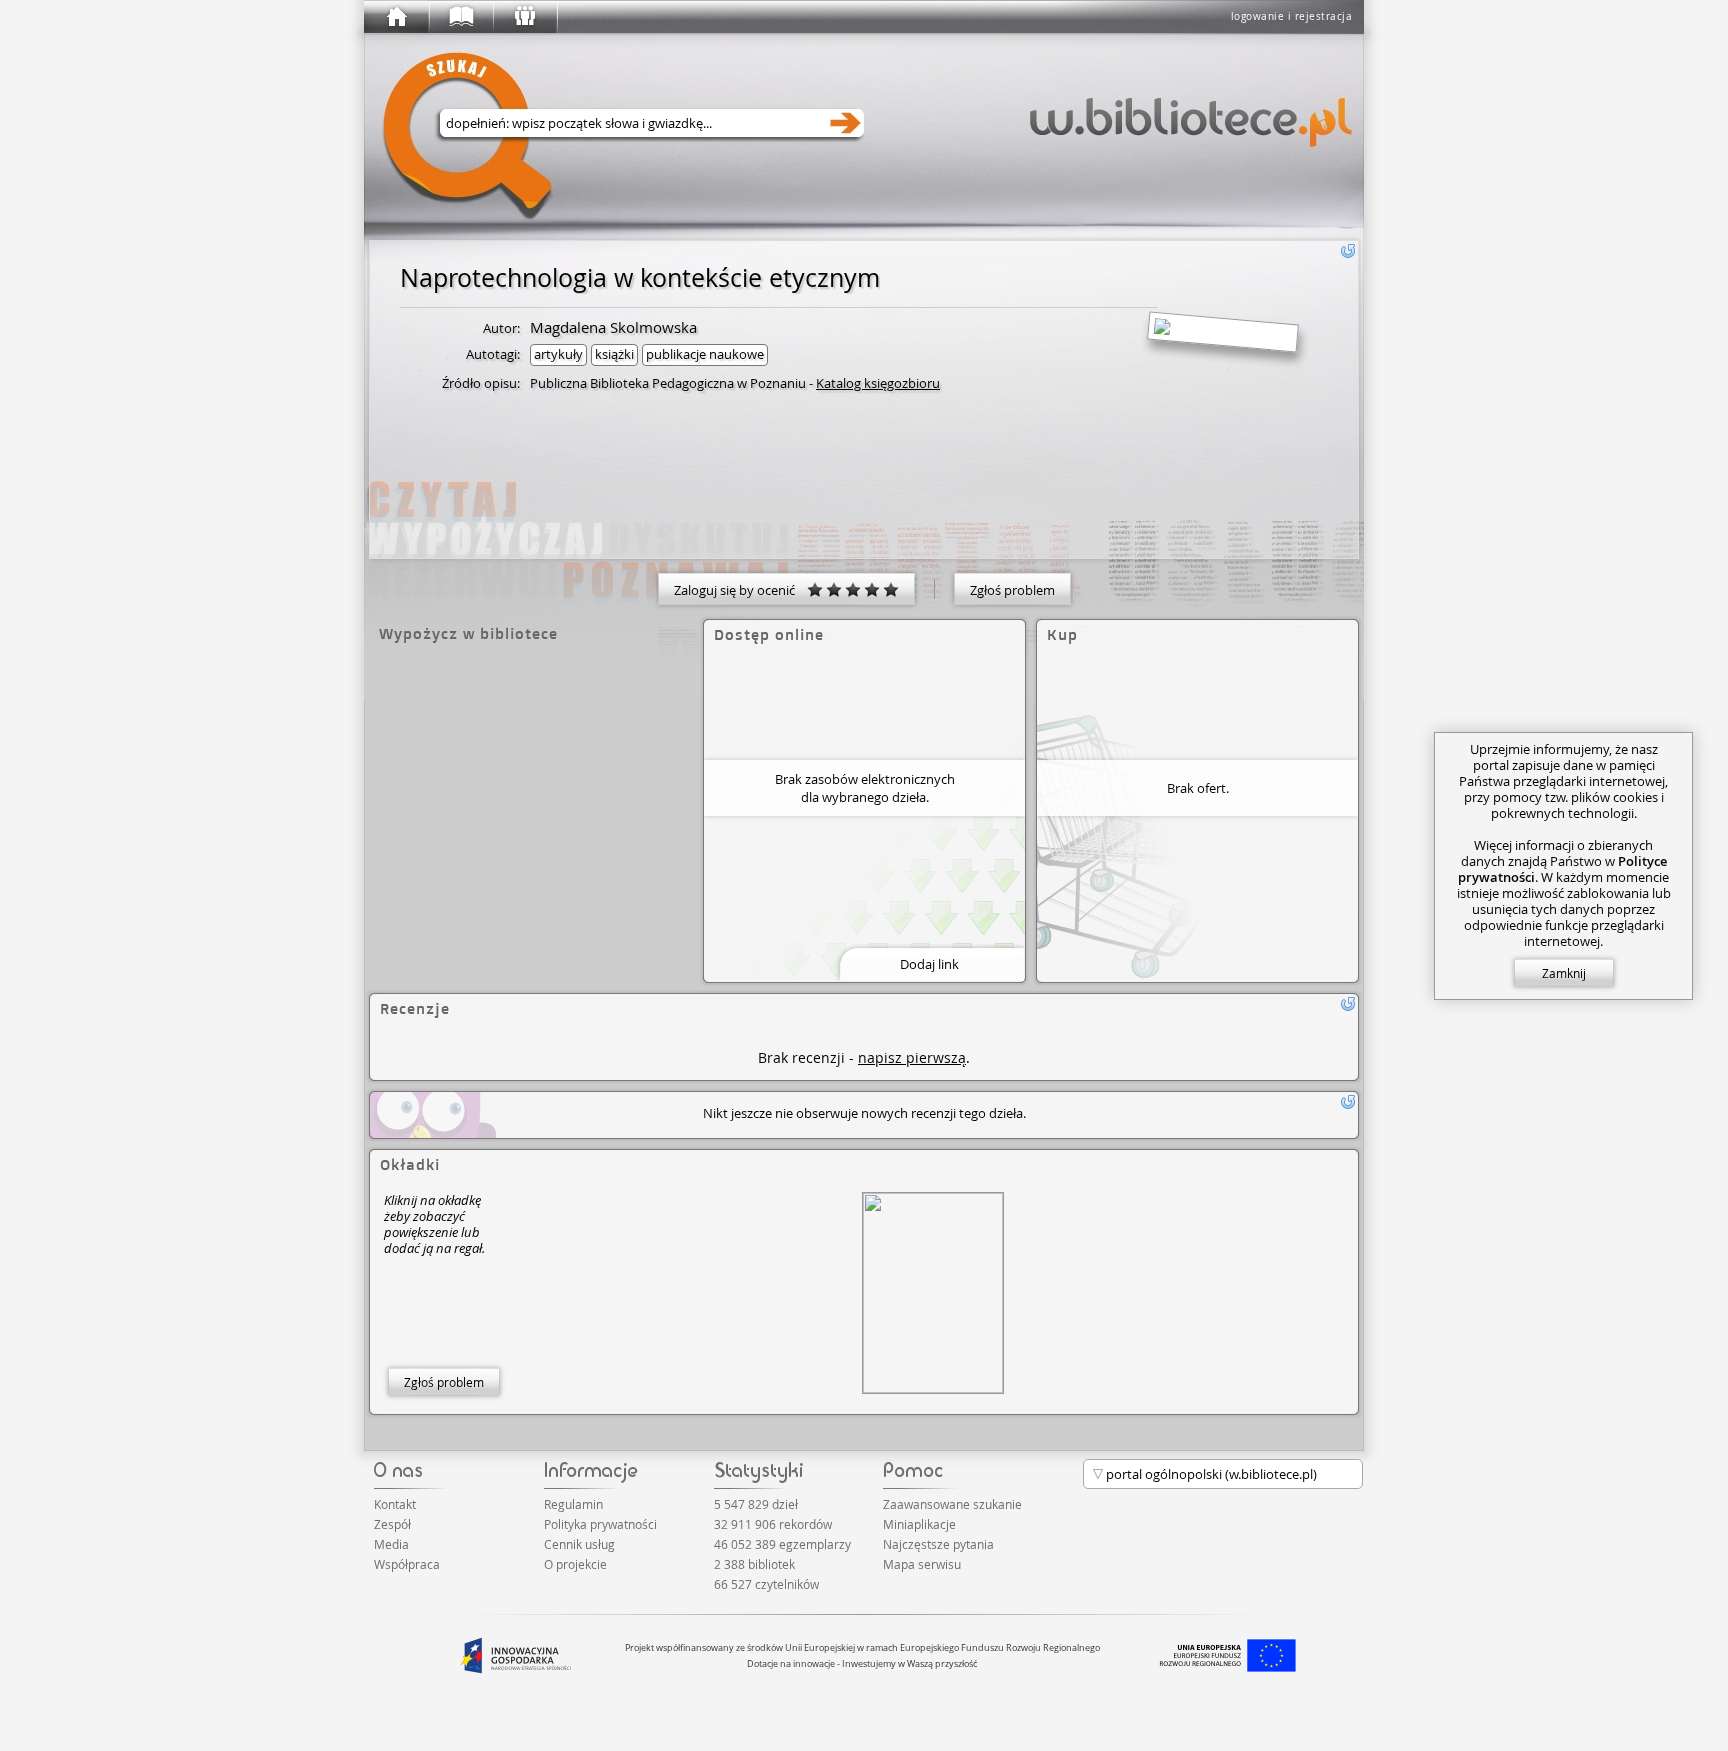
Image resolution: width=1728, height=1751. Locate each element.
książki (614, 354)
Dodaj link (929, 964)
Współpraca (407, 1564)
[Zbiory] (460, 17)
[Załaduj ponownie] (1348, 251)
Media (391, 1544)
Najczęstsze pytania (938, 1544)
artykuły (558, 354)
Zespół (392, 1524)
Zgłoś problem (1012, 590)
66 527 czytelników (766, 1584)
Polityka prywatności (600, 1524)
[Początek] (396, 17)
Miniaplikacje (919, 1524)
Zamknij (1564, 973)
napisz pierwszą (912, 1057)
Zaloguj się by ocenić (740, 590)
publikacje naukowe (705, 354)
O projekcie (575, 1564)
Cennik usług (579, 1544)
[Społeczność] (524, 17)
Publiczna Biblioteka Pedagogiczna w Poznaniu (668, 383)
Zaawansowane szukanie (952, 1504)
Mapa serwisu (922, 1564)
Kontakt (395, 1504)
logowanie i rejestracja (1292, 16)
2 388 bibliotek (754, 1564)
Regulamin (573, 1504)
